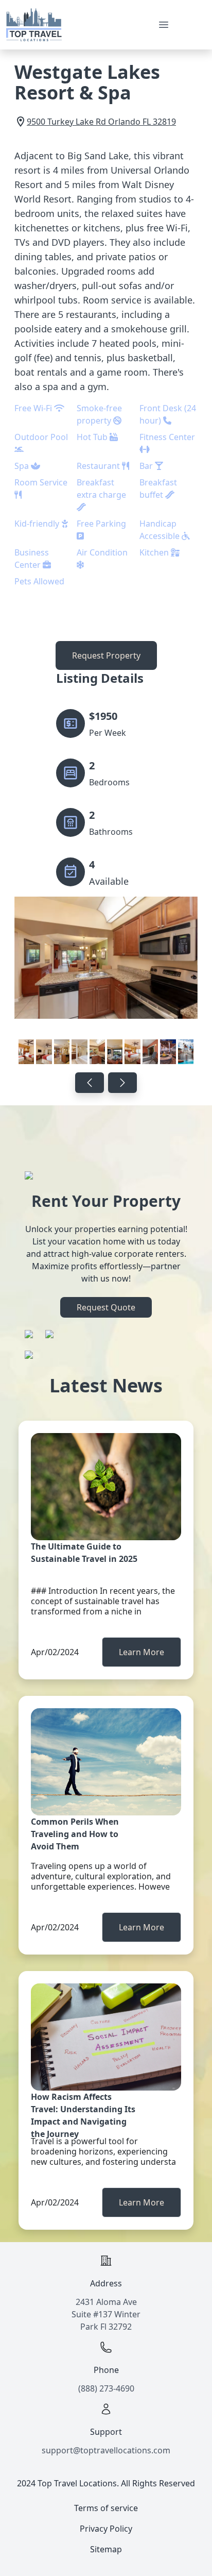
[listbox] (106, 982)
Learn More (142, 1652)
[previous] (90, 1083)
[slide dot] (26, 1052)
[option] (106, 982)
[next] (122, 1083)
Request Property (106, 655)
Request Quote (106, 1307)
